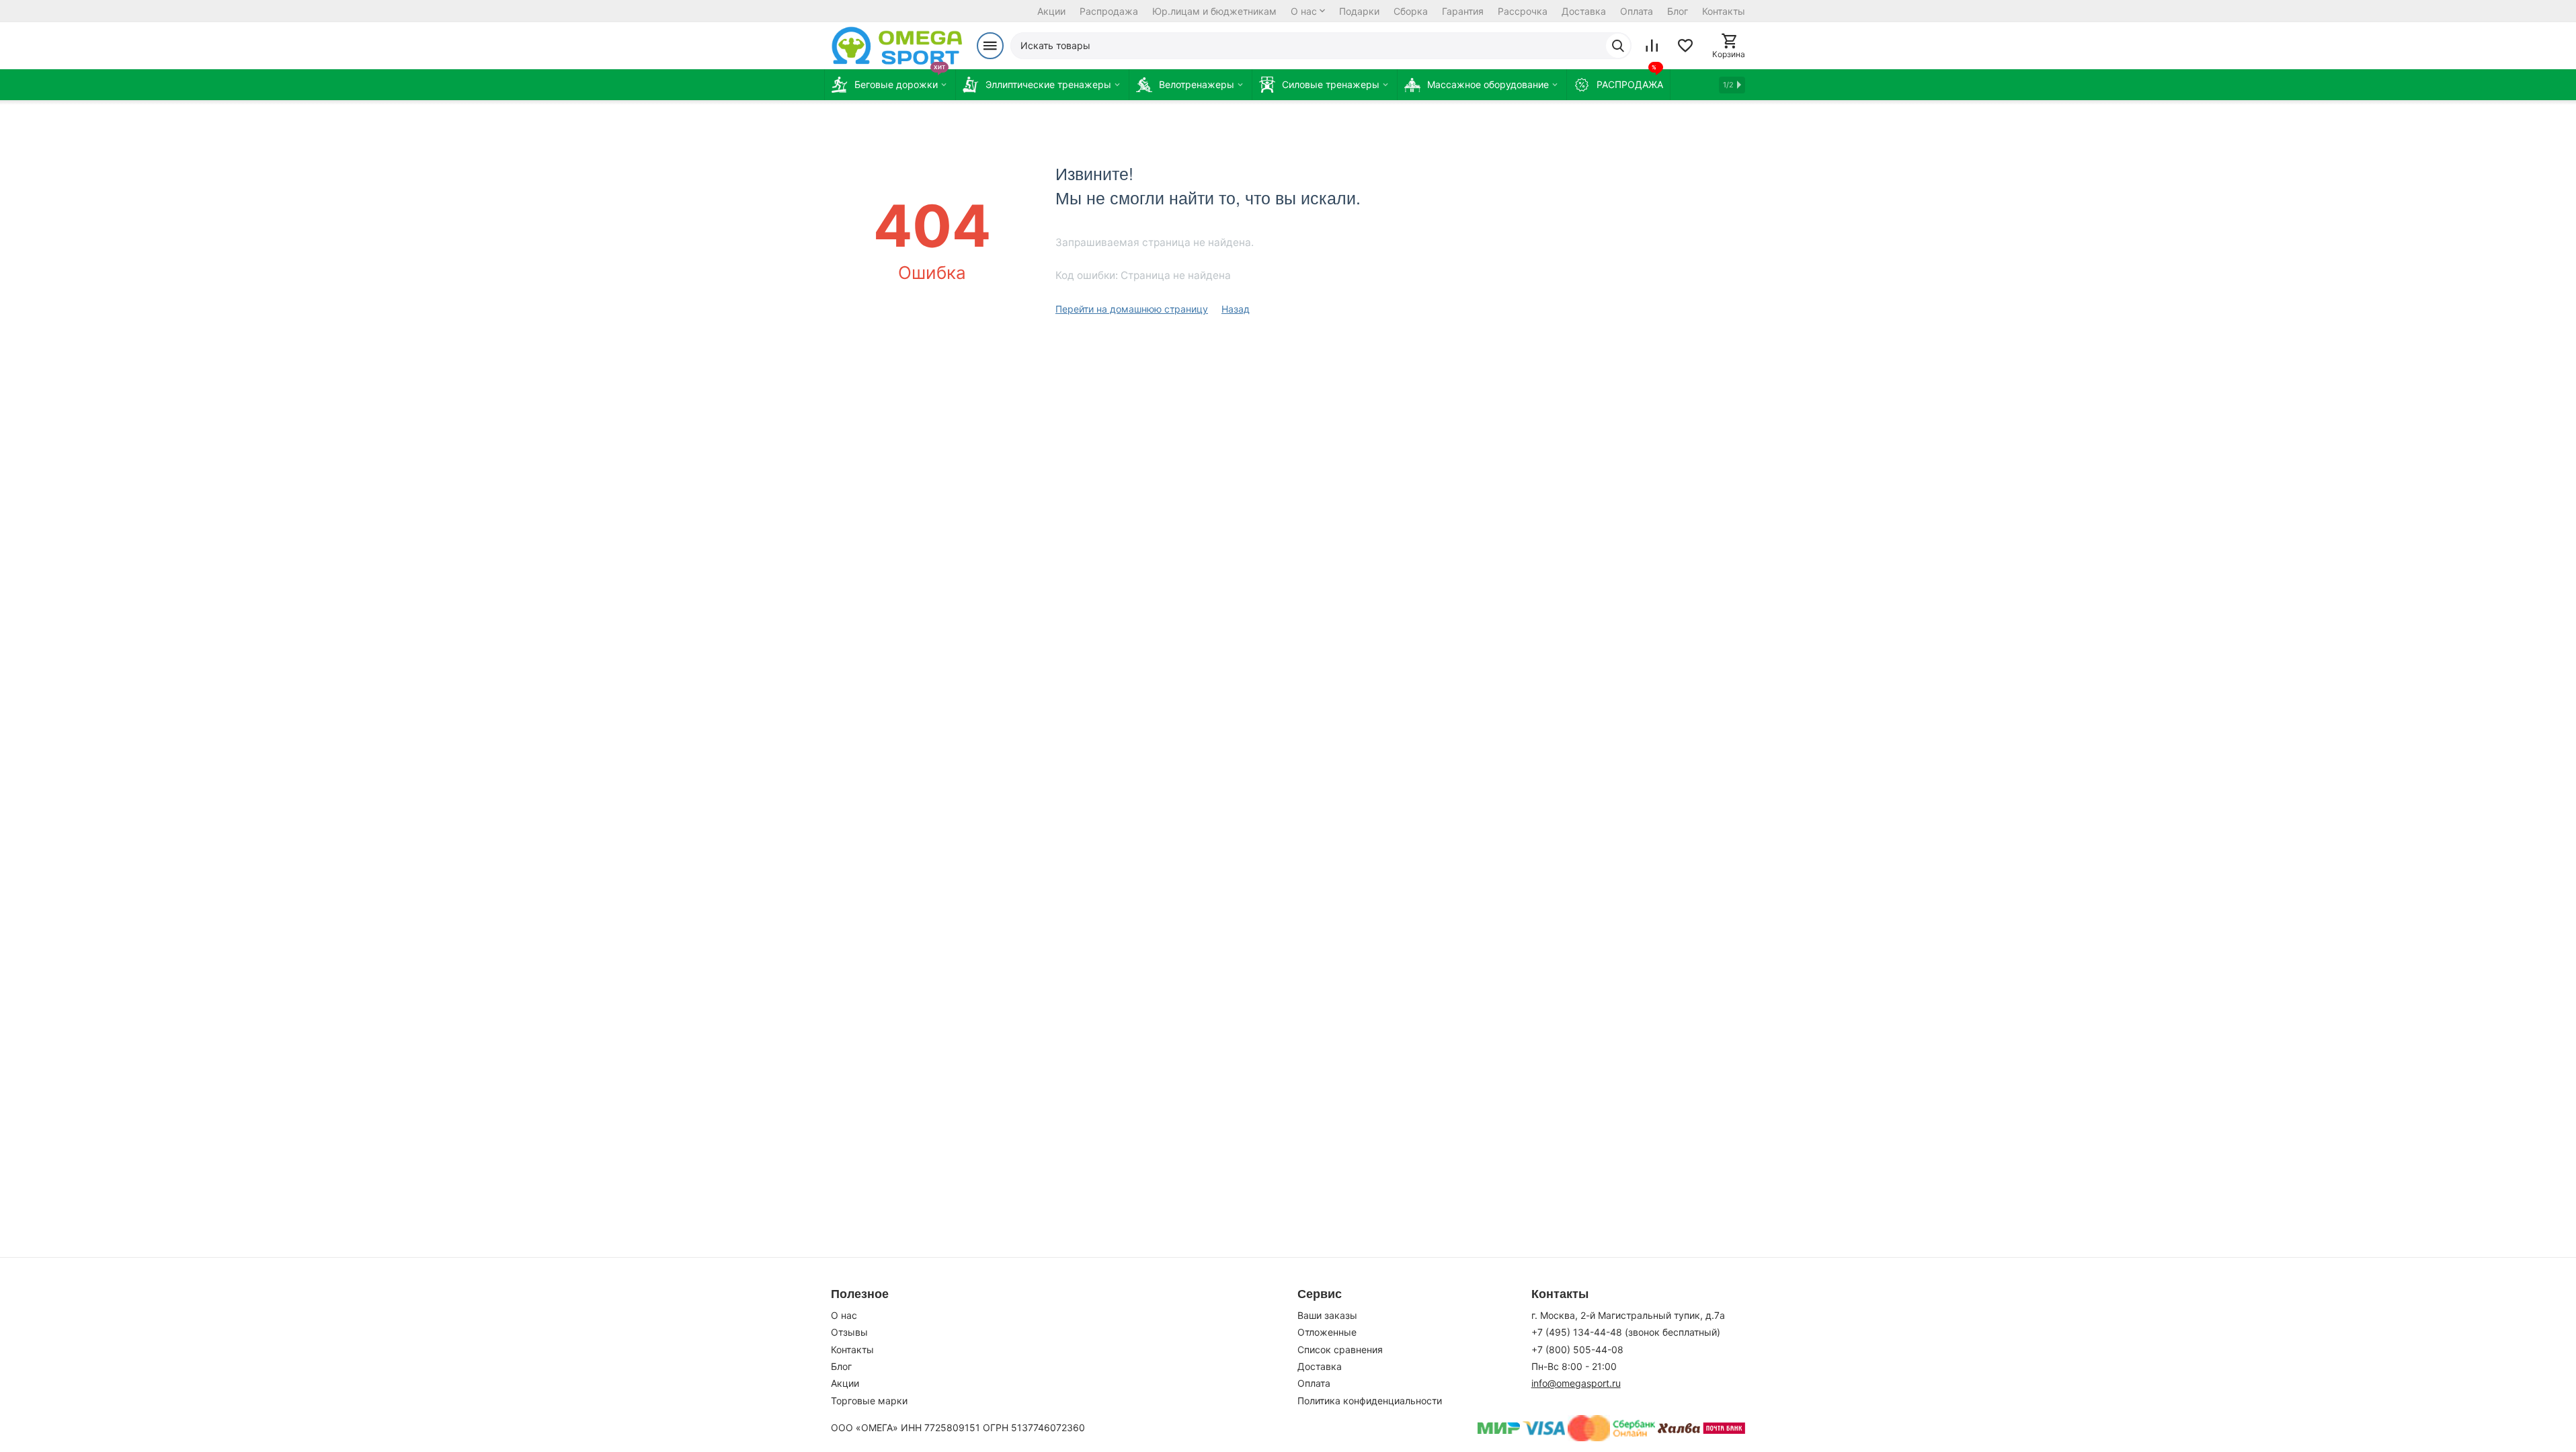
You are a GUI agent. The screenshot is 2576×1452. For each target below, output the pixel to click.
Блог (1678, 11)
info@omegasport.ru (1576, 1383)
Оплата (1637, 11)
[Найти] (1618, 46)
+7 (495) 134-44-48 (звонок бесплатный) (1626, 1332)
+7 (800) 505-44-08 (1577, 1349)
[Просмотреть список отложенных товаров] (1685, 46)
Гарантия (1463, 11)
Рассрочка (1523, 11)
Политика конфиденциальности (1370, 1401)
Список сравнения (1340, 1349)
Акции (1051, 11)
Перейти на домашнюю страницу (1132, 309)
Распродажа (1109, 11)
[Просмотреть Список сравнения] (1652, 46)
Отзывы (849, 1332)
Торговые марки (869, 1401)
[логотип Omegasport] (897, 46)
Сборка (1411, 11)
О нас (1304, 11)
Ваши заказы (1327, 1315)
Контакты (1724, 11)
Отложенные (1327, 1332)
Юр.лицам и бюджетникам (1214, 11)
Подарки (1359, 11)
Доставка (1584, 11)
